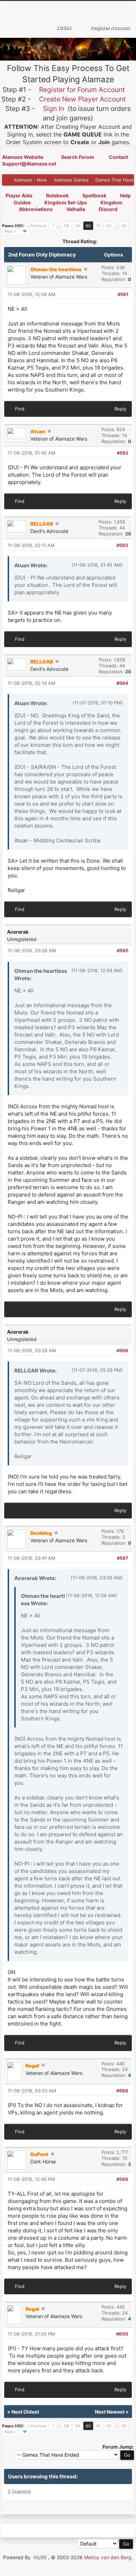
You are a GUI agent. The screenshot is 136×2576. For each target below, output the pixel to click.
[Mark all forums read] (103, 2530)
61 (99, 226)
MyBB (40, 2557)
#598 (122, 2091)
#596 (122, 1350)
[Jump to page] (25, 231)
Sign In (54, 108)
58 (67, 226)
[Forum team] (87, 2530)
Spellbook (94, 195)
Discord (108, 209)
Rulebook (57, 195)
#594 (122, 683)
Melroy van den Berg (108, 2557)
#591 (123, 294)
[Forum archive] (24, 2530)
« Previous (37, 226)
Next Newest (110, 2412)
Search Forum (78, 157)
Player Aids (19, 195)
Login (63, 28)
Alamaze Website (23, 157)
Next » (10, 231)
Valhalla (76, 209)
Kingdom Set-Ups (66, 202)
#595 (123, 950)
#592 (123, 453)
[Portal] (40, 2530)
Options (114, 255)
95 (124, 226)
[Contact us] (55, 2530)
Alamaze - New (31, 180)
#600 (122, 2334)
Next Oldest (25, 2412)
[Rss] (8, 2530)
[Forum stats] (71, 2530)
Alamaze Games (71, 180)
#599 (122, 2179)
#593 (122, 545)
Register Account (110, 28)
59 (77, 226)
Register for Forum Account (82, 90)
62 (109, 226)
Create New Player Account (82, 99)
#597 (123, 1558)
